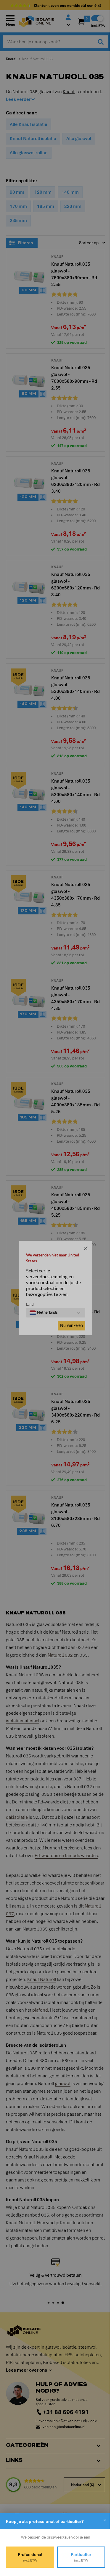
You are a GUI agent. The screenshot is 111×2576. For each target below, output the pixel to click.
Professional (29, 2557)
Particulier (78, 2557)
